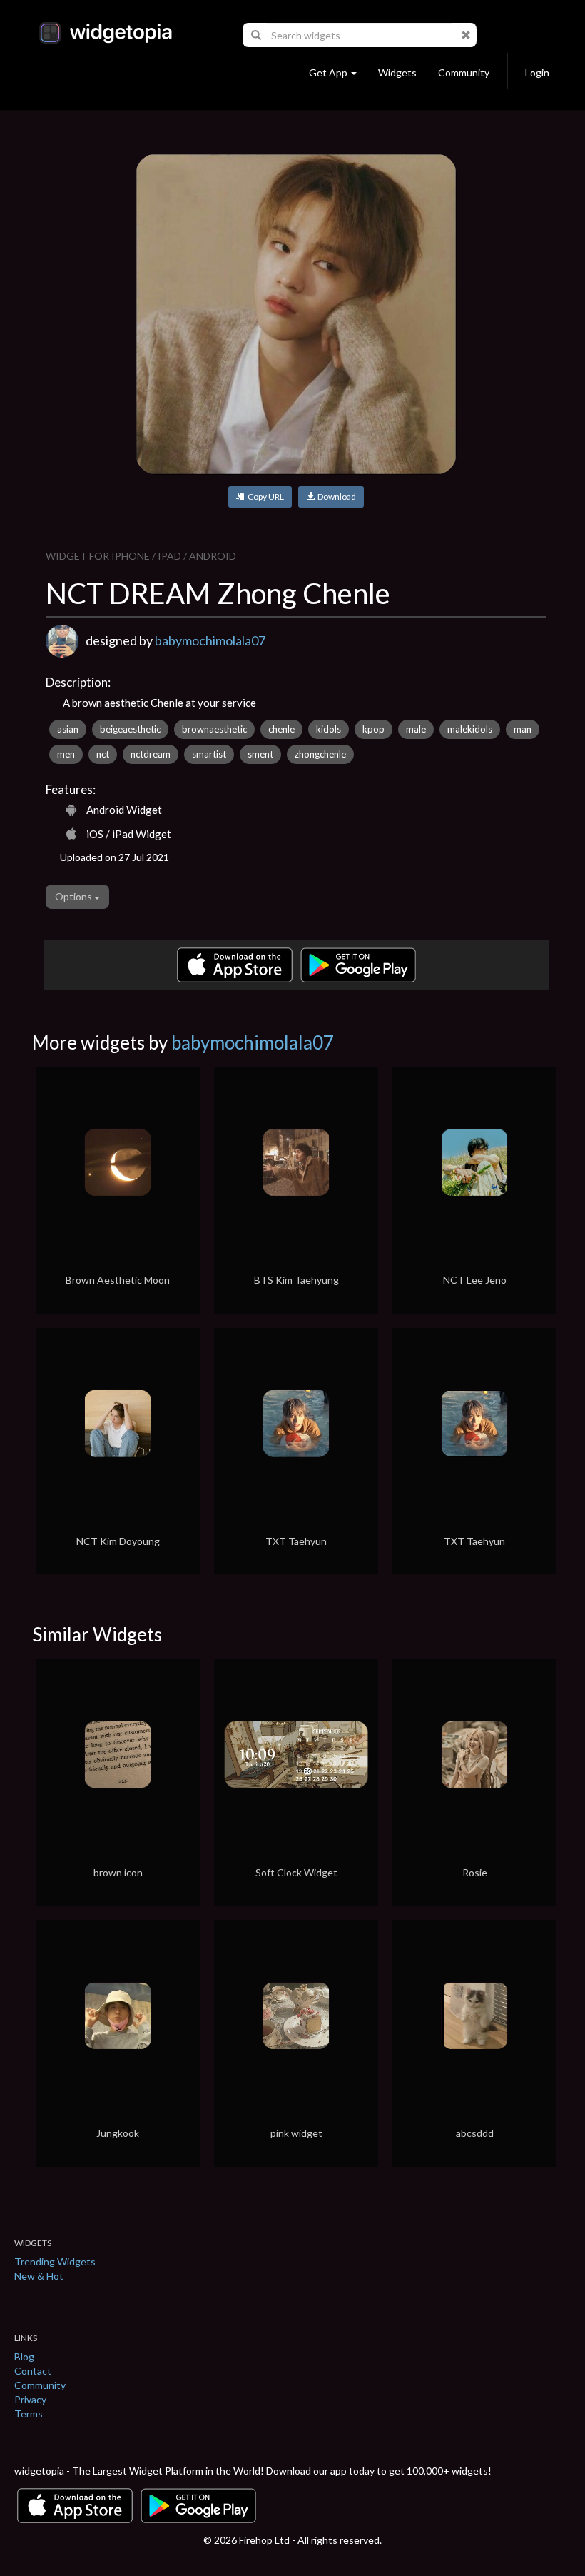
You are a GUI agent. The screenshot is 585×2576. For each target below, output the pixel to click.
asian (68, 729)
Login (537, 72)
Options (75, 896)
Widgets (397, 72)
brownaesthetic (214, 729)
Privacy (30, 2399)
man (523, 729)
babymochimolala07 (210, 640)
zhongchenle (320, 754)
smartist (209, 754)
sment (260, 754)
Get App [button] (328, 72)
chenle (281, 729)
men (66, 754)
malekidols (470, 729)
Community (464, 72)
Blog (24, 2356)
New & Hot (39, 2276)
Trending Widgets (55, 2261)
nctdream (151, 754)
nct (103, 754)
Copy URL (264, 497)
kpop (373, 729)
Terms (29, 2414)
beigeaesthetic (130, 729)
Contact (33, 2371)
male (416, 729)
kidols (329, 729)
